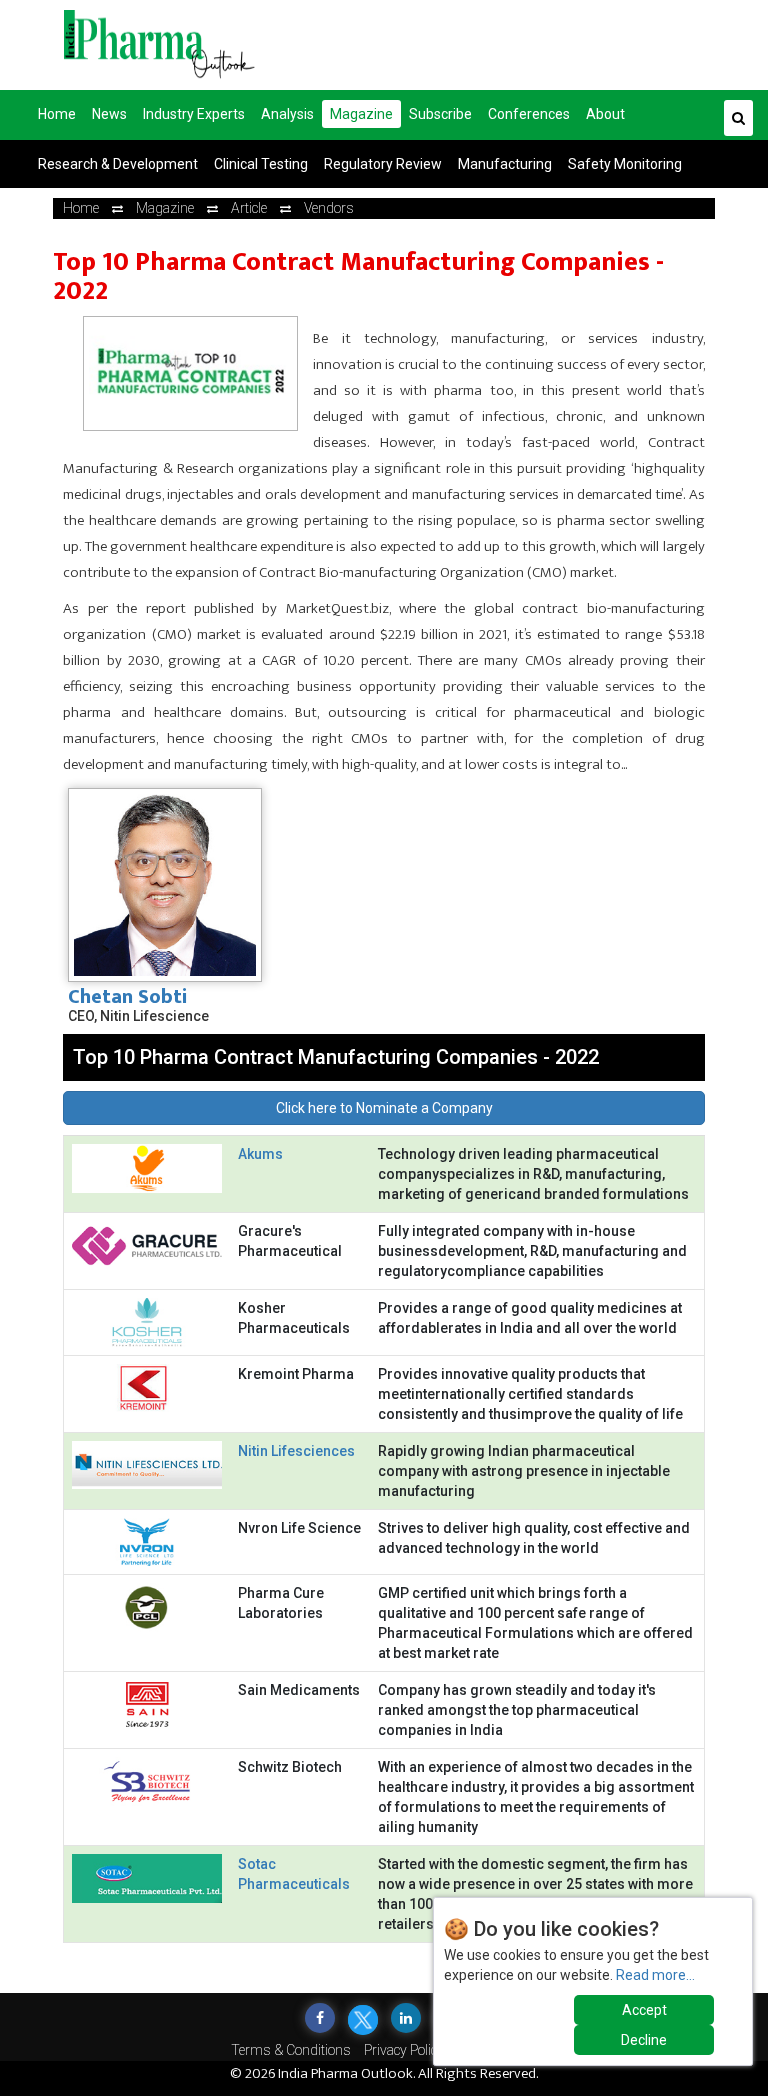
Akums (260, 1154)
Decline (644, 2040)
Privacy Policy (404, 2050)
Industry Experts (194, 114)
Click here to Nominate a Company (384, 1108)
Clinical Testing (261, 164)
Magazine (361, 114)
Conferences (529, 114)
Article (249, 208)
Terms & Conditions (291, 2050)
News (109, 114)
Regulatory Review (383, 164)
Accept (644, 2010)
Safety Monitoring (625, 164)
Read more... (655, 1975)
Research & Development (118, 164)
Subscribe (440, 114)
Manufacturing (505, 164)
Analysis (287, 114)
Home (57, 114)
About (605, 114)
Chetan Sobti (127, 997)
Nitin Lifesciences (296, 1451)
